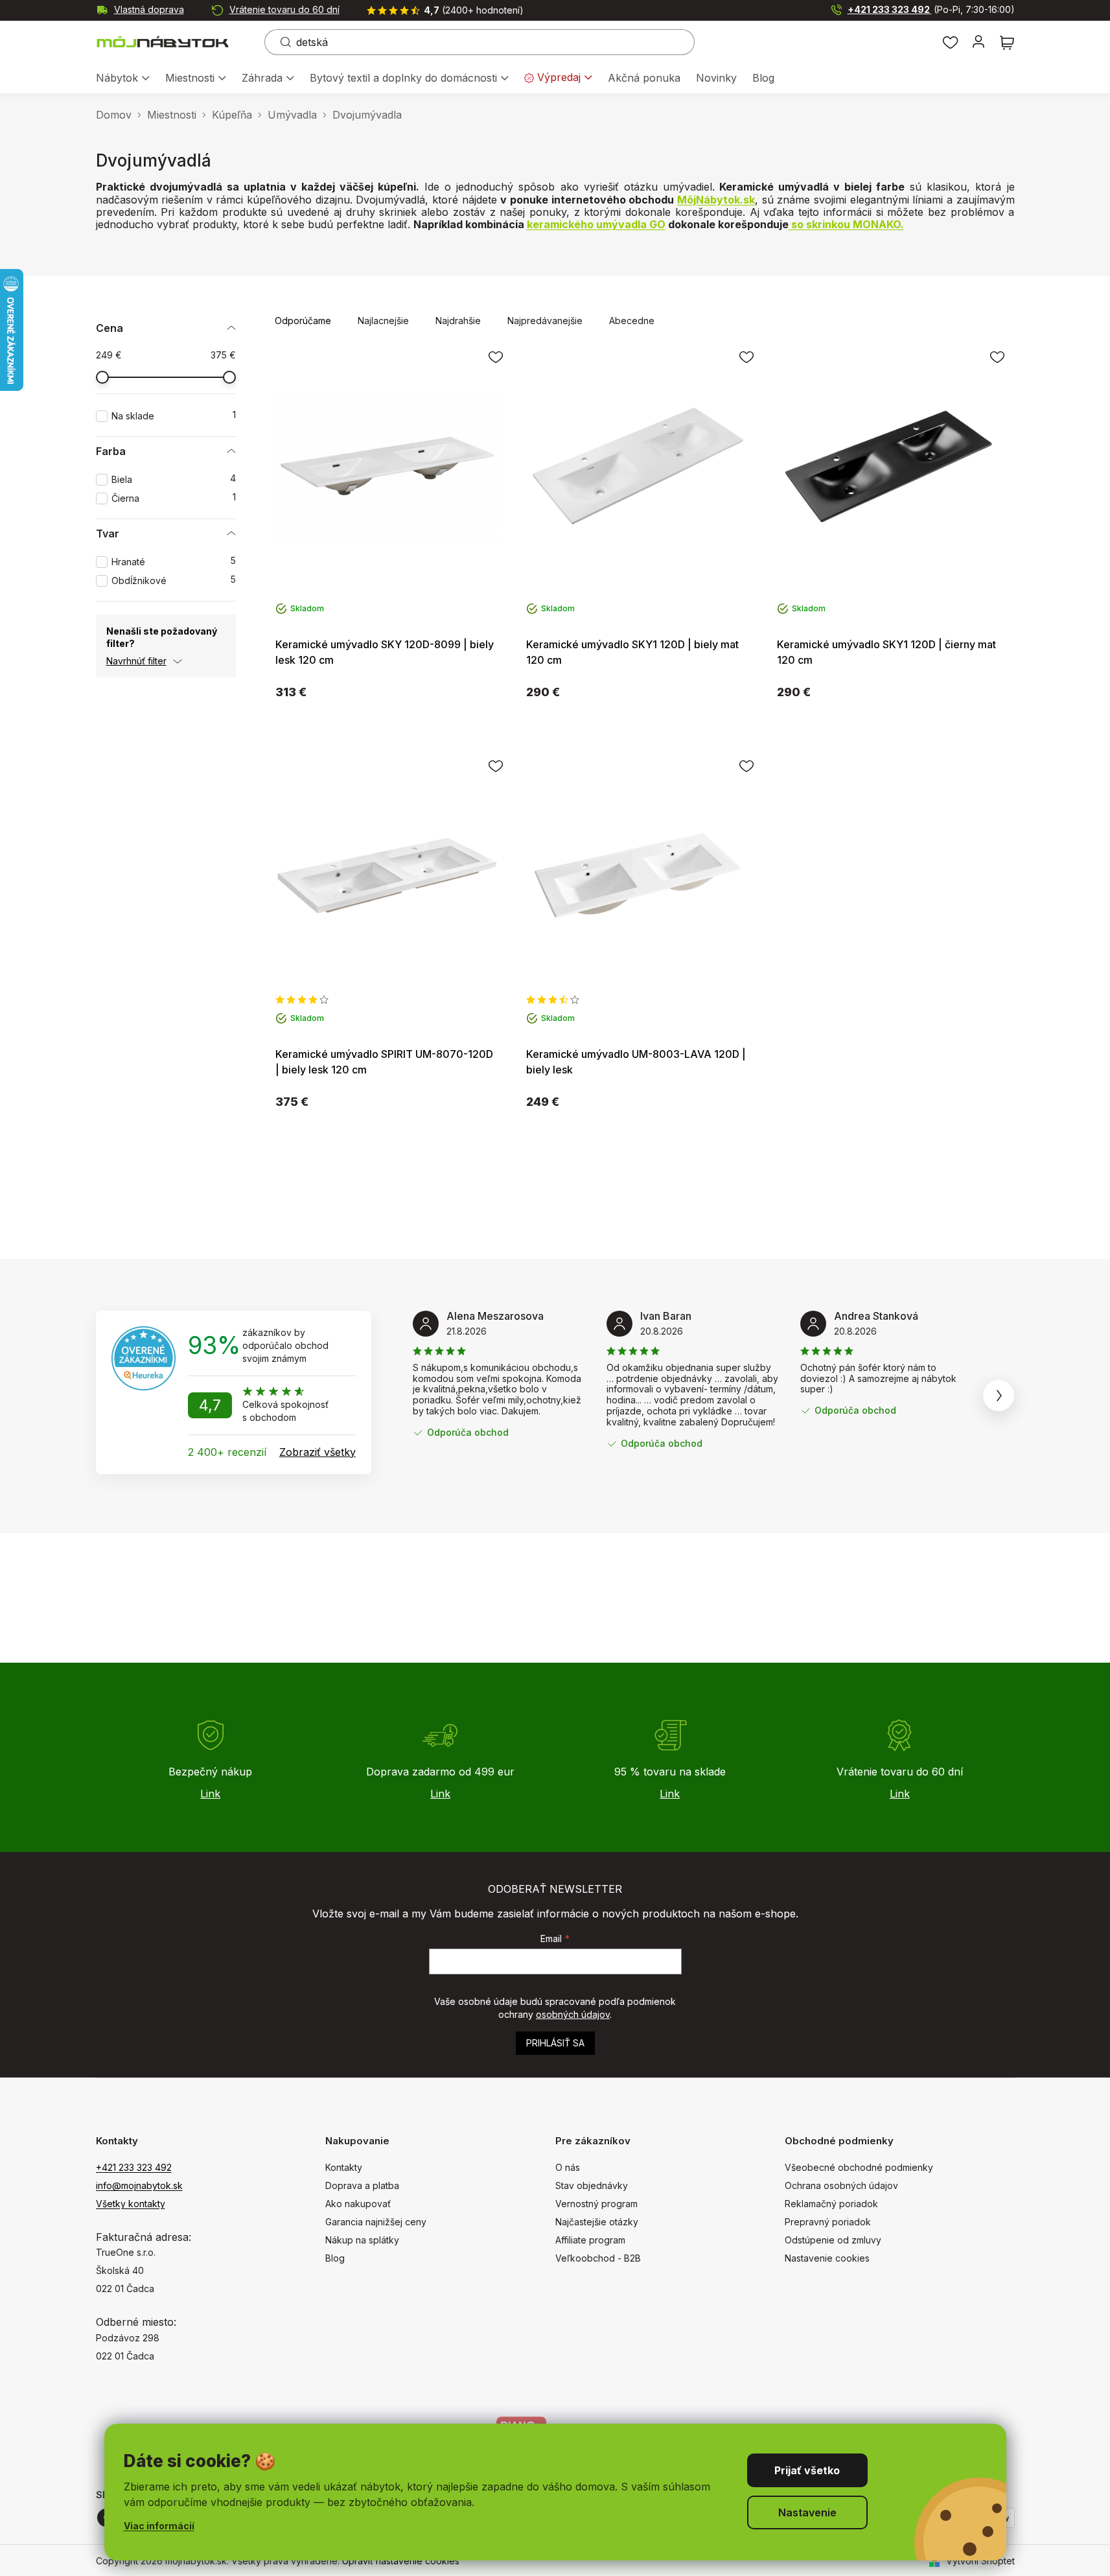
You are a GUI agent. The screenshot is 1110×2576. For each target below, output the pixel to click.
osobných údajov (573, 2014)
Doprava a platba (362, 2185)
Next (999, 1396)
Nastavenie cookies (827, 2258)
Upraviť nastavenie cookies (401, 2561)
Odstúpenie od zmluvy (833, 2240)
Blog (335, 2258)
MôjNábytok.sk (716, 200)
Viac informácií (159, 2526)
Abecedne (632, 321)
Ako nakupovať (358, 2204)
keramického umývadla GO (596, 224)
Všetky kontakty (131, 2204)
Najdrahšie (458, 321)
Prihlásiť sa (555, 2043)
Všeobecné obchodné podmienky (859, 2167)
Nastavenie (807, 2512)
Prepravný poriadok (828, 2222)
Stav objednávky (592, 2185)
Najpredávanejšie (545, 321)
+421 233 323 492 (931, 9)
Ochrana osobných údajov (841, 2185)
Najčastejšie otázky (597, 2222)
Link (210, 1794)
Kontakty (344, 2167)
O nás (568, 2167)
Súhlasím (807, 2470)
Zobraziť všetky (318, 1452)
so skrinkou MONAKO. (846, 224)
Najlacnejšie (383, 321)
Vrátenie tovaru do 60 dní (284, 9)
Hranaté (174, 562)
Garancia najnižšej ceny (376, 2222)
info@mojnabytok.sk (139, 2185)
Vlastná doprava (149, 9)
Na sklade (174, 416)
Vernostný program (596, 2204)
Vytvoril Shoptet (980, 2561)
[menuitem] (123, 79)
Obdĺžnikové (174, 580)
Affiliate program (590, 2240)
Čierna (174, 498)
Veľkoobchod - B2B (598, 2258)
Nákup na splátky (362, 2240)
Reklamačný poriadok (831, 2204)
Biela (174, 479)
